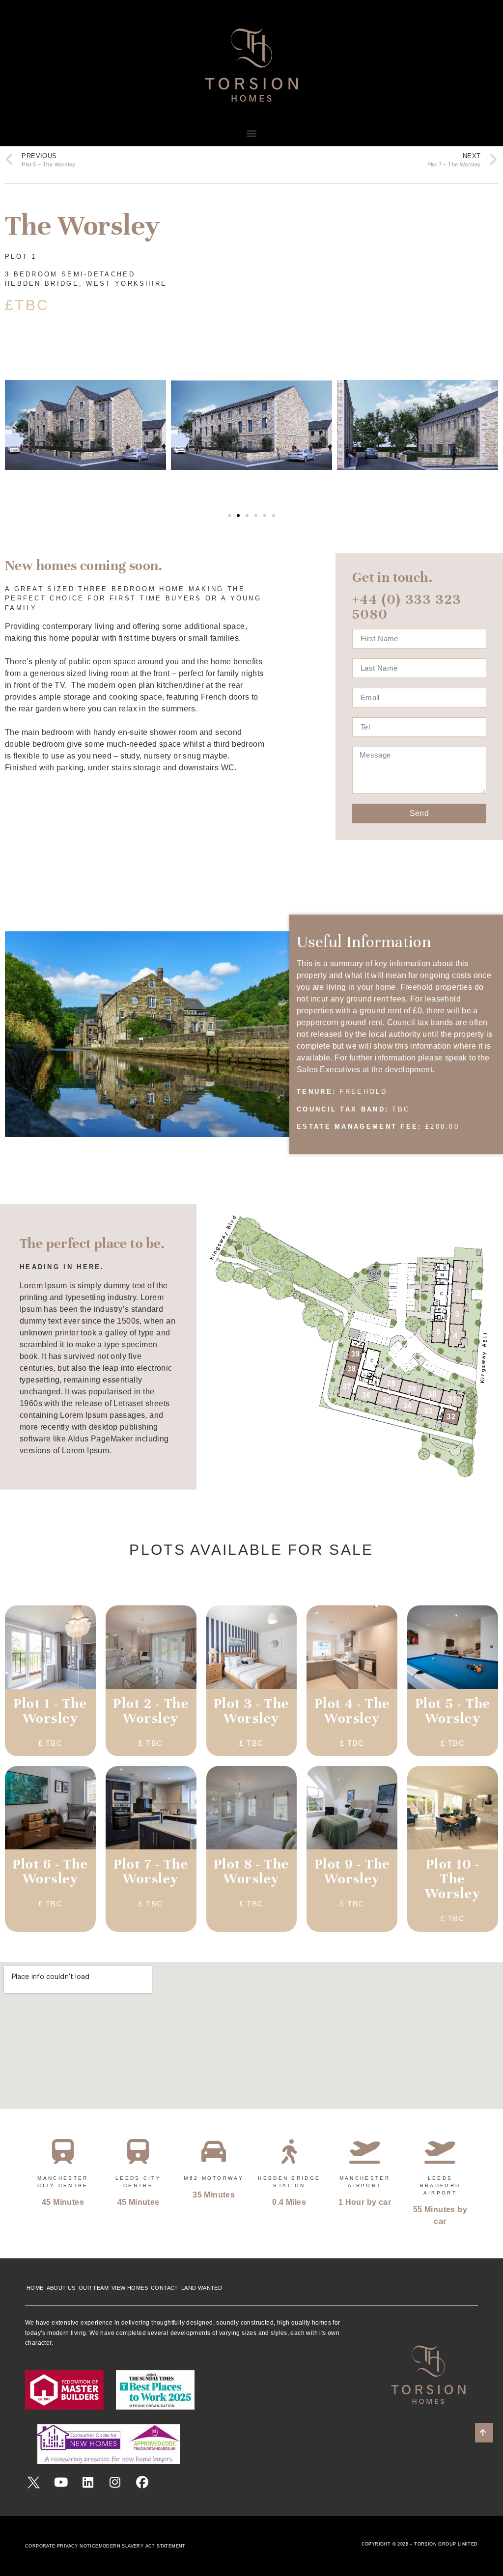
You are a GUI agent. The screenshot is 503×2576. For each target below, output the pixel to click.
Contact (165, 2288)
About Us (61, 2288)
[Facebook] (143, 2482)
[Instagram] (115, 2482)
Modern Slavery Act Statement (142, 2546)
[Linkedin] (88, 2482)
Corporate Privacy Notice (62, 2546)
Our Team (94, 2288)
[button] (251, 133)
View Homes (130, 2288)
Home (35, 2288)
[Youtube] (61, 2482)
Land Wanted (202, 2288)
